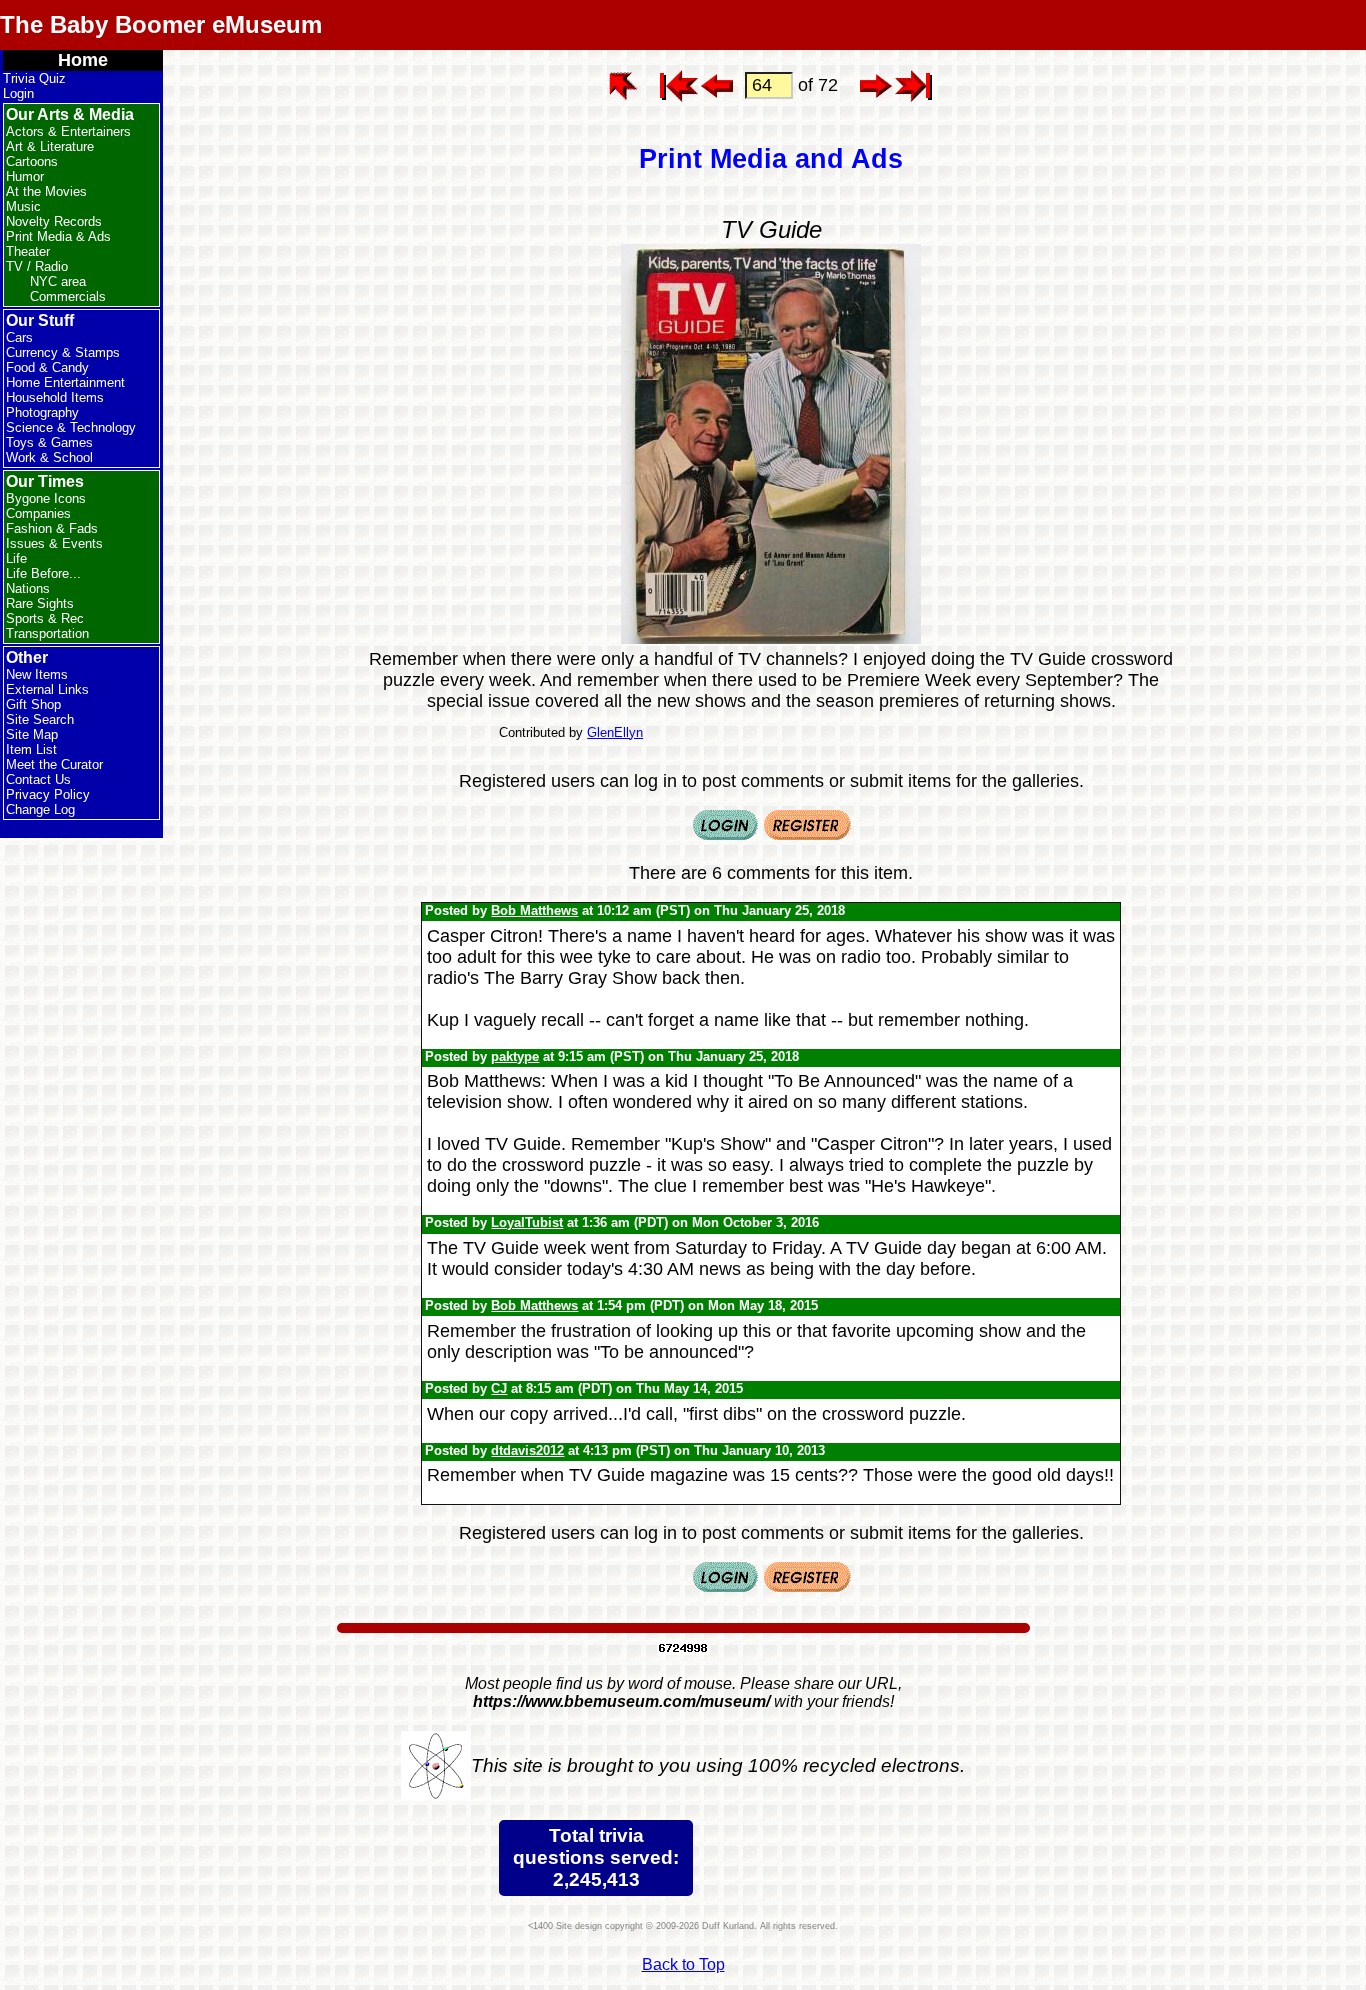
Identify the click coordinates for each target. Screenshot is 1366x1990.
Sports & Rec (45, 618)
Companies (38, 513)
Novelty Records (54, 221)
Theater (28, 251)
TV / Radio (37, 266)
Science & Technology (71, 427)
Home (83, 60)
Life (16, 558)
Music (23, 206)
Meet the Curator (54, 764)
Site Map (32, 734)
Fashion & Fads (52, 528)
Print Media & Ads (58, 236)
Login (18, 93)
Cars (19, 337)
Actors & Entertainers (68, 131)
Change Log (40, 809)
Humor (25, 176)
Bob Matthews (534, 910)
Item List (31, 749)
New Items (37, 674)
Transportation (47, 633)
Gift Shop (33, 704)
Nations (28, 588)
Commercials (68, 296)
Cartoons (32, 161)
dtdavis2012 (527, 1450)
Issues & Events (54, 543)
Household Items (55, 397)
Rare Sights (40, 603)
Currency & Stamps (63, 352)
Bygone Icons (46, 498)
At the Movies (46, 191)
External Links (47, 689)
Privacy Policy (48, 794)
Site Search (40, 719)
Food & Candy (47, 367)
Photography (42, 412)
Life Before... (43, 573)
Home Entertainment (65, 382)
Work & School (49, 457)
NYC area (58, 281)
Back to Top (683, 1964)
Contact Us (38, 779)
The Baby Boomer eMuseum (161, 24)
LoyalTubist (527, 1222)
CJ (499, 1388)
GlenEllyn (615, 732)
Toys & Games (49, 442)
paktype (515, 1056)
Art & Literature (50, 146)
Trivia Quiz (34, 78)
